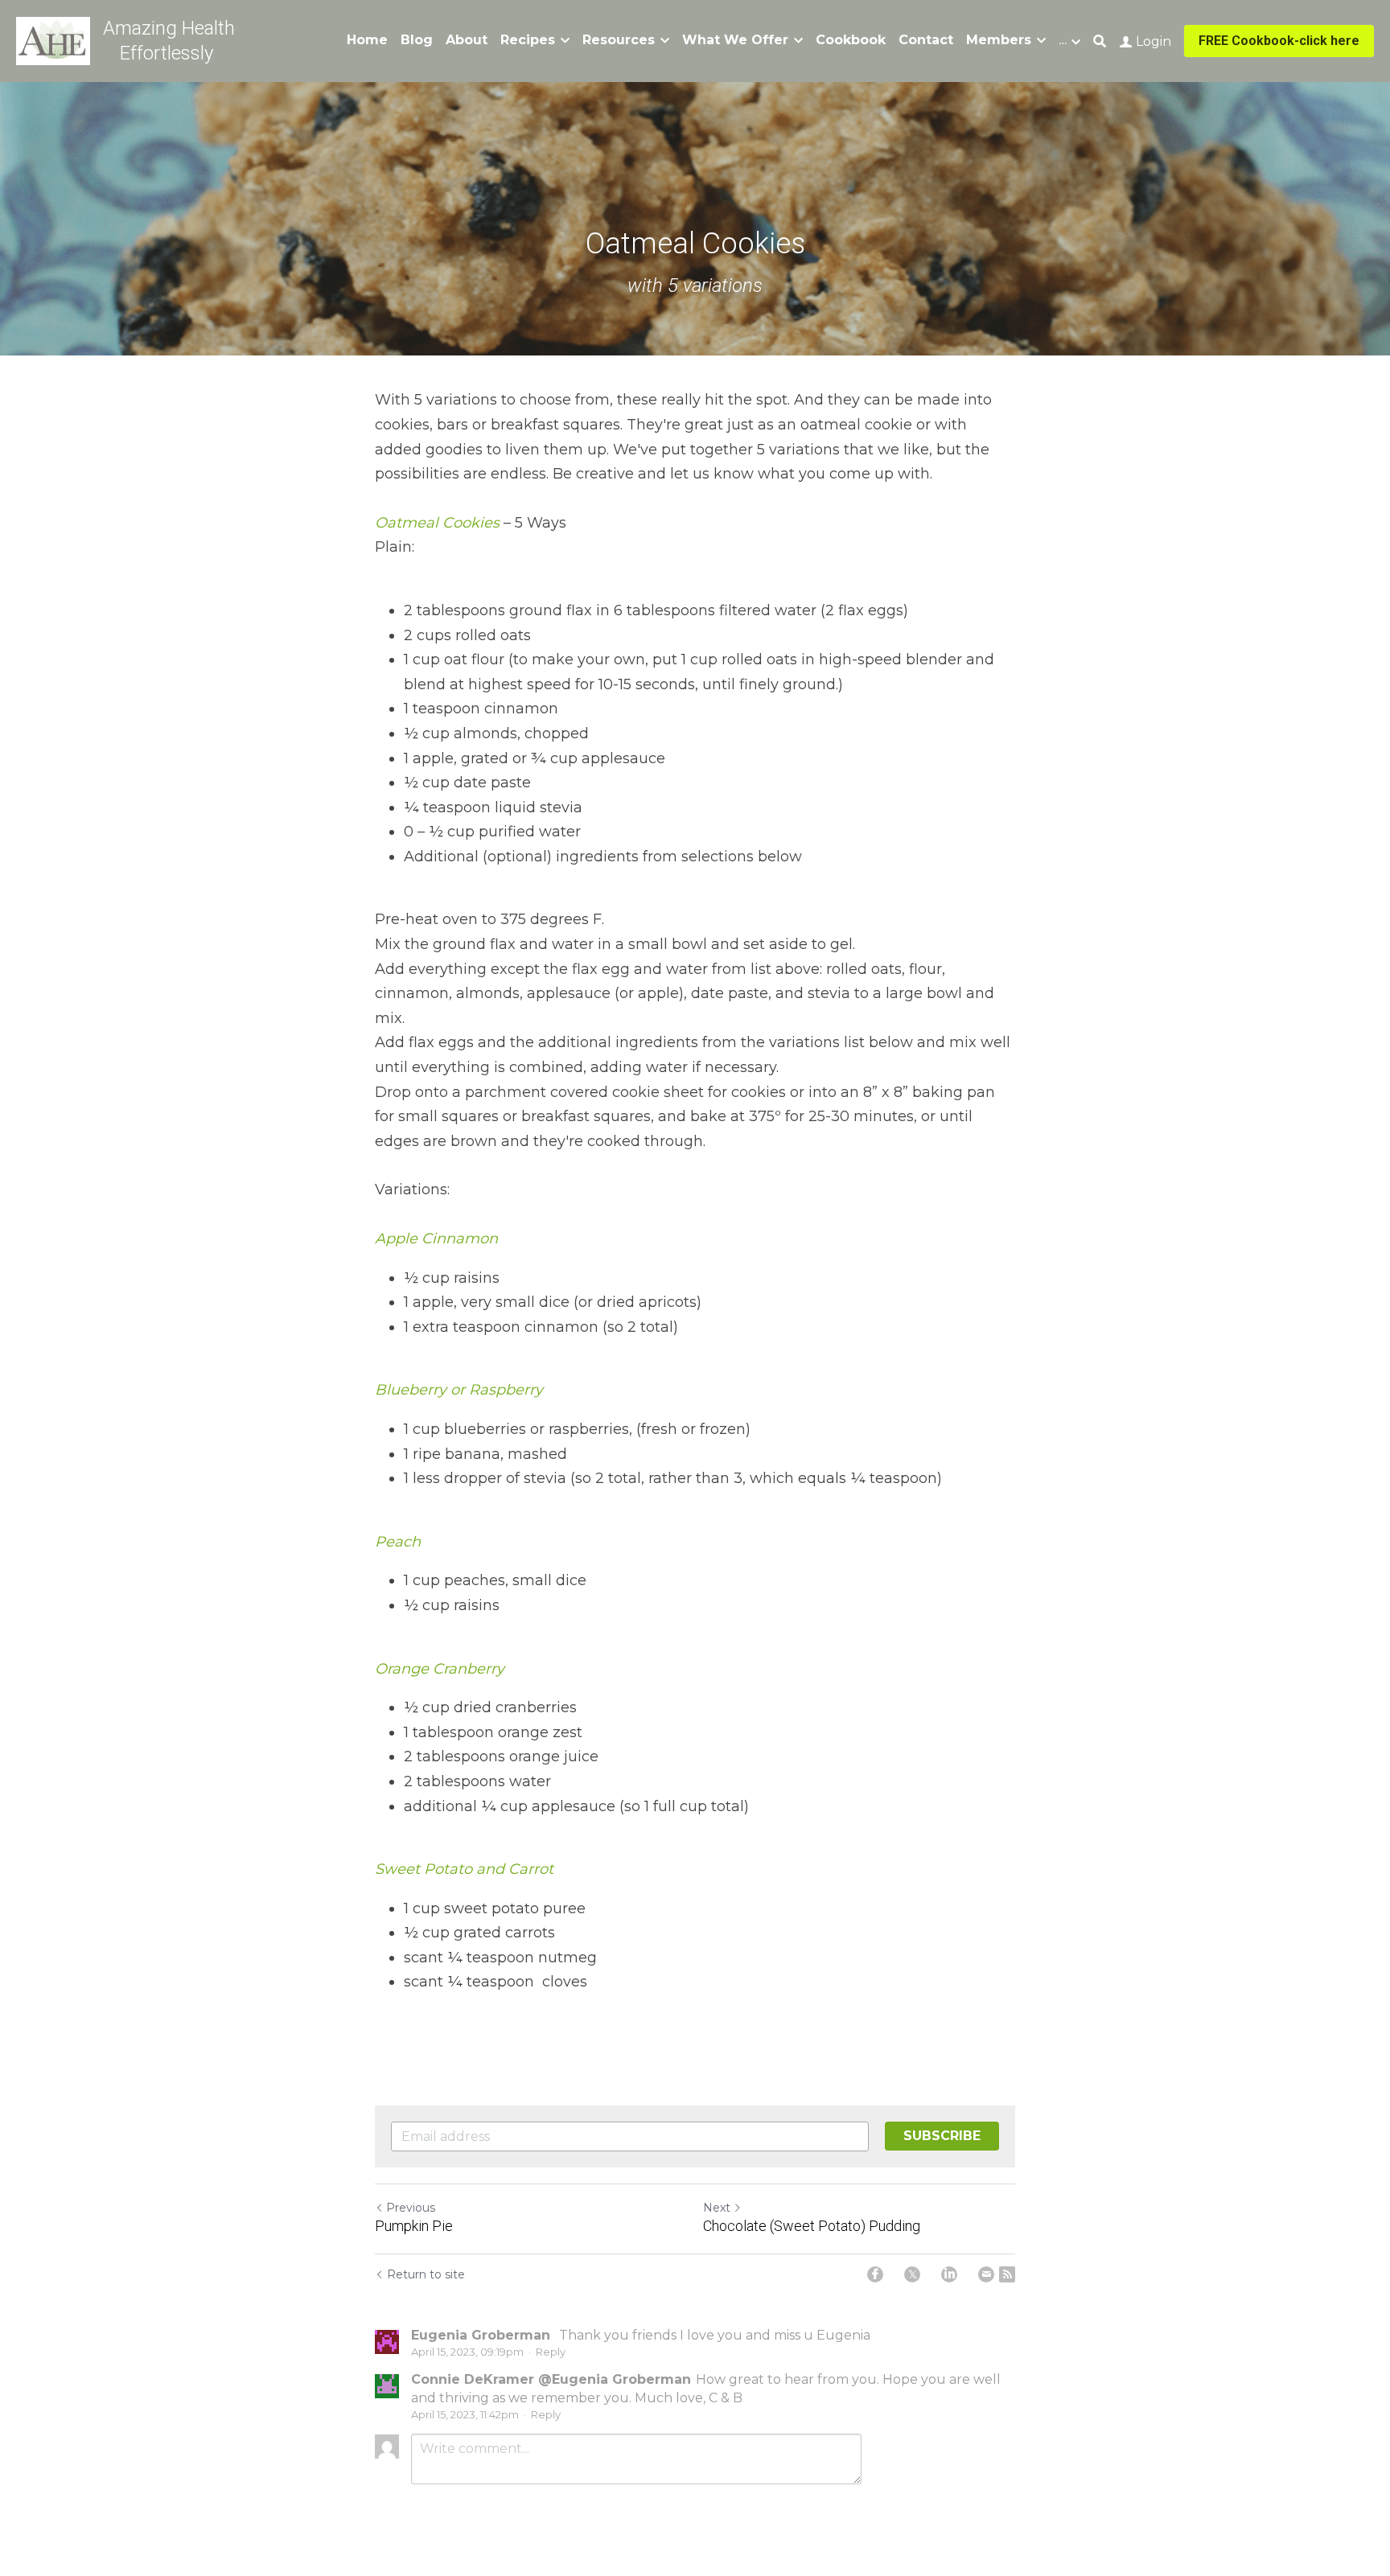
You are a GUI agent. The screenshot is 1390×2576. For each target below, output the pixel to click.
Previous (411, 2208)
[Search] (1100, 41)
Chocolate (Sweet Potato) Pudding (812, 2226)
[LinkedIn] (949, 2274)
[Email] (986, 2274)
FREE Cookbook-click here (1279, 41)
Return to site (426, 2274)
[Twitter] (912, 2274)
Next (717, 2208)
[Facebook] (875, 2274)
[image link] (53, 40)
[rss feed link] (1007, 2274)
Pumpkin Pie (414, 2226)
